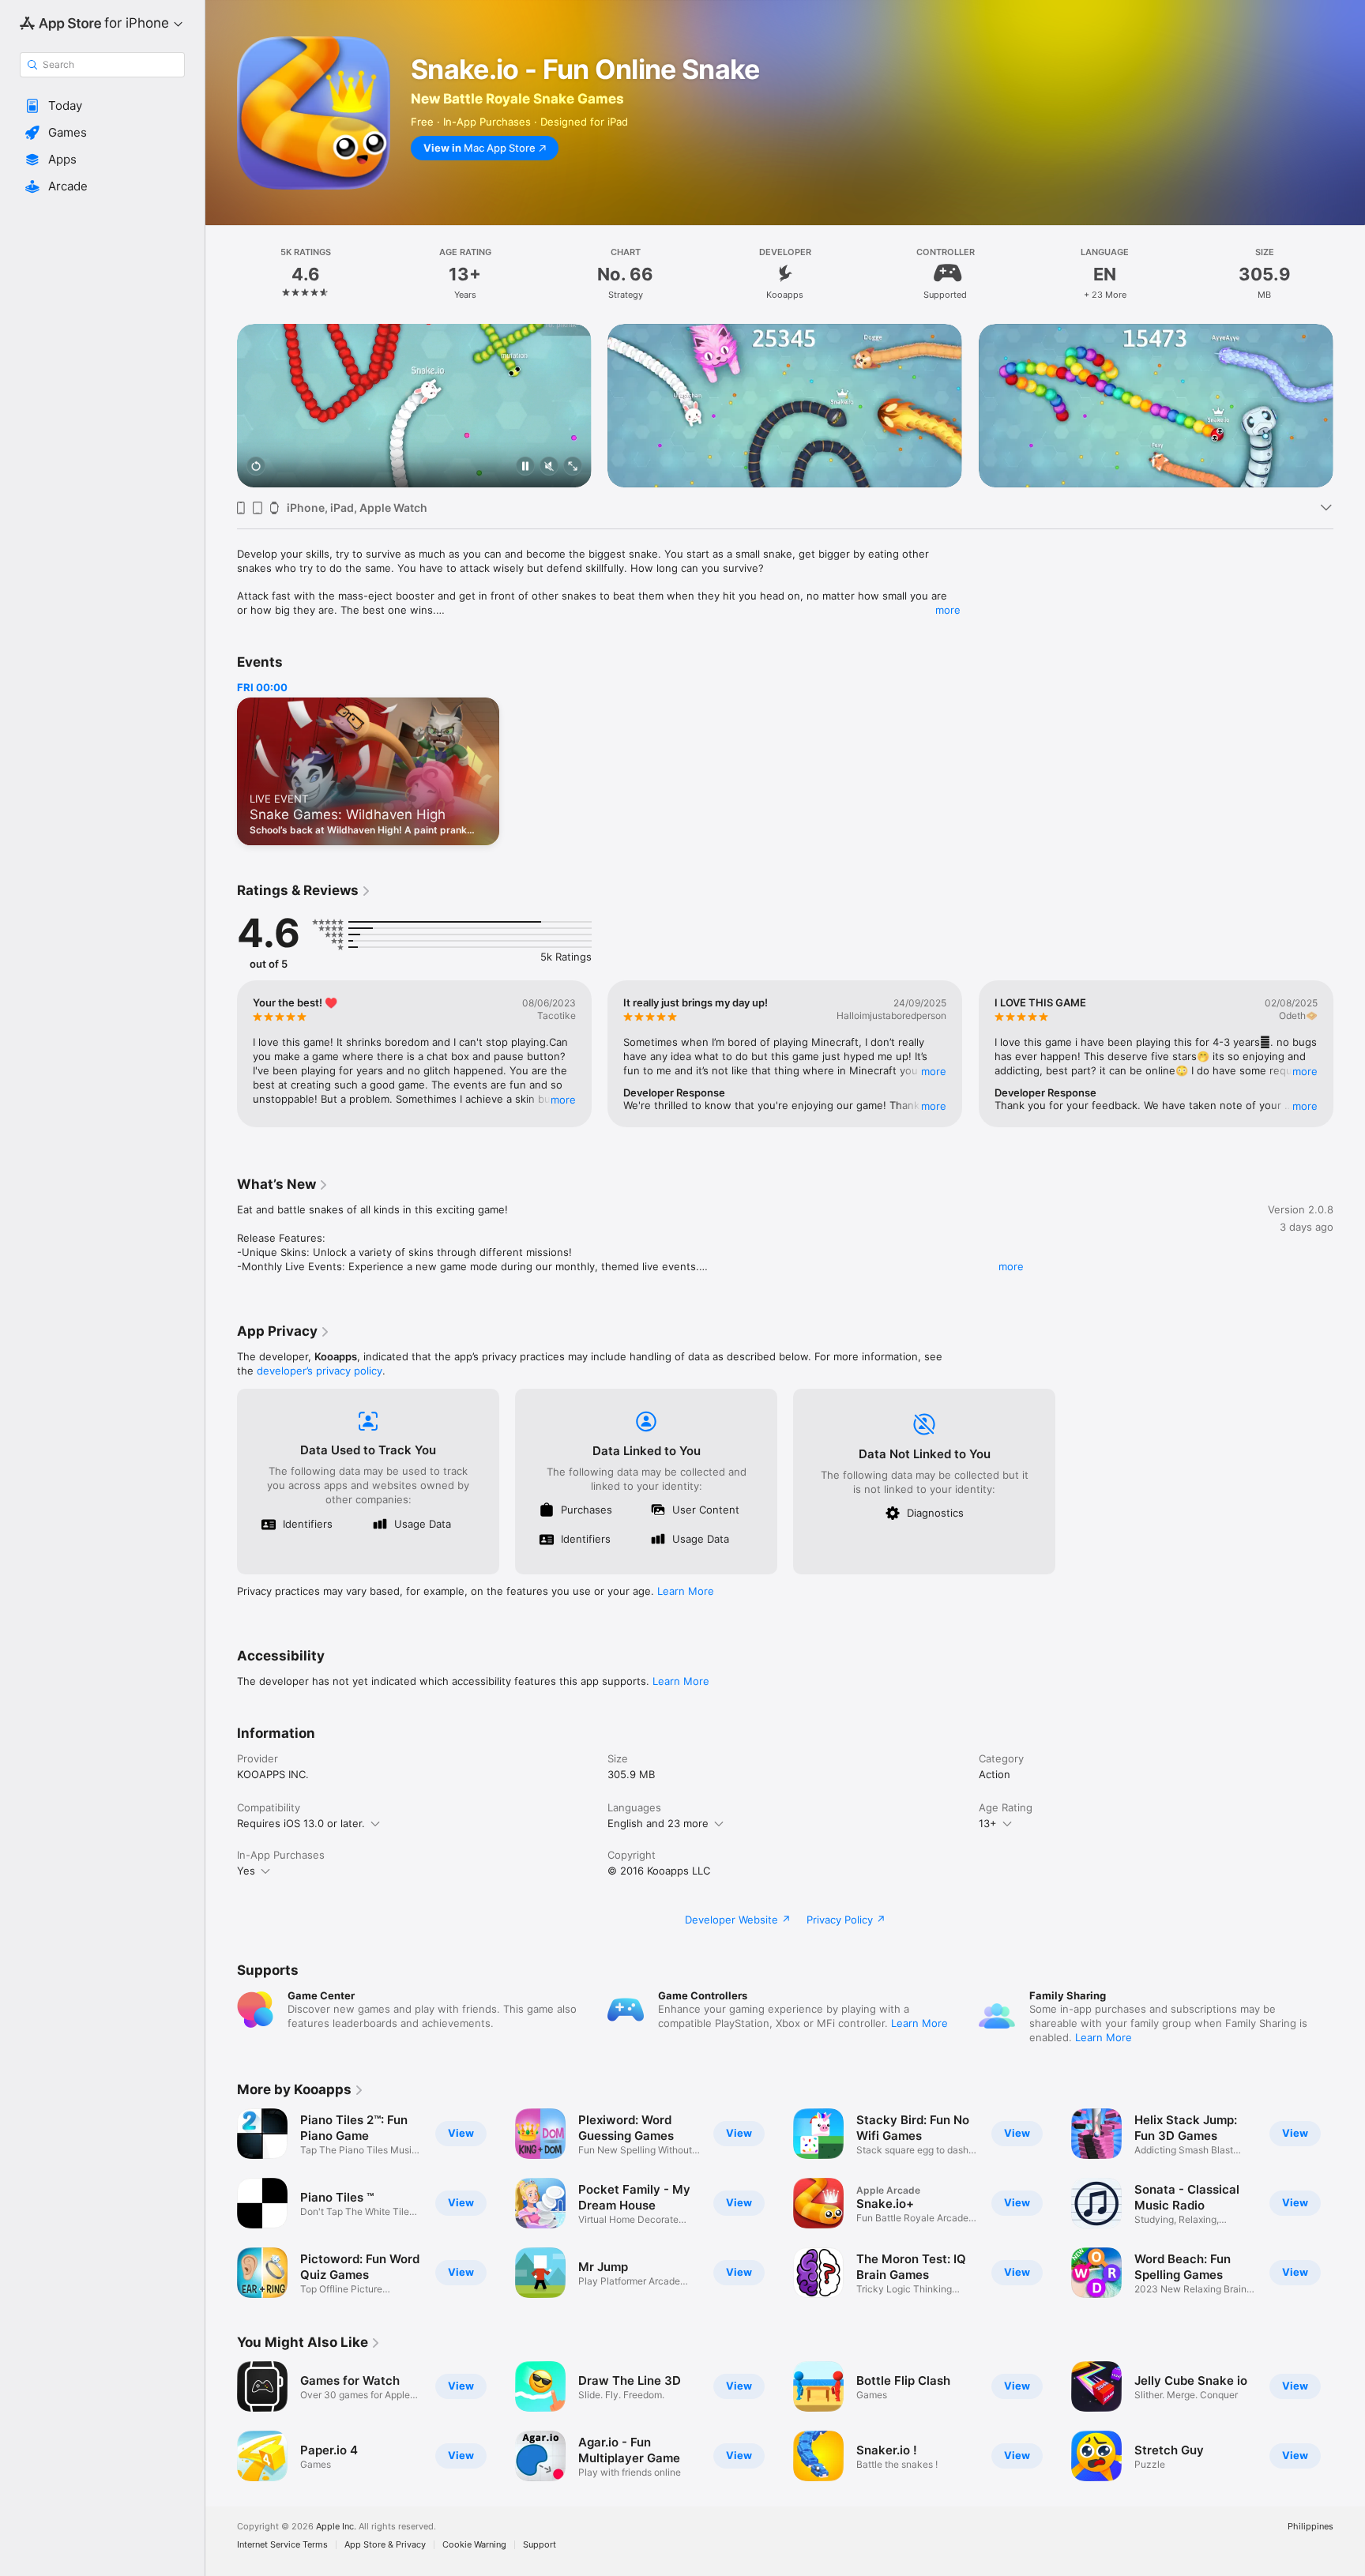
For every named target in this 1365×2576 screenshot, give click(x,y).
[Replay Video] (256, 467)
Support (540, 2545)
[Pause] (525, 467)
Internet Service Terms (282, 2545)
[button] (102, 106)
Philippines (1310, 2527)
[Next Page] (1349, 406)
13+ (988, 1823)
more (948, 610)
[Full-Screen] (573, 467)
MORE (563, 1100)
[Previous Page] (221, 406)
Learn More (686, 1591)
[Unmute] (549, 467)
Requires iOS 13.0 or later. (301, 1823)
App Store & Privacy (385, 2545)
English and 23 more (658, 1823)
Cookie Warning (474, 2545)
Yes (246, 1871)
